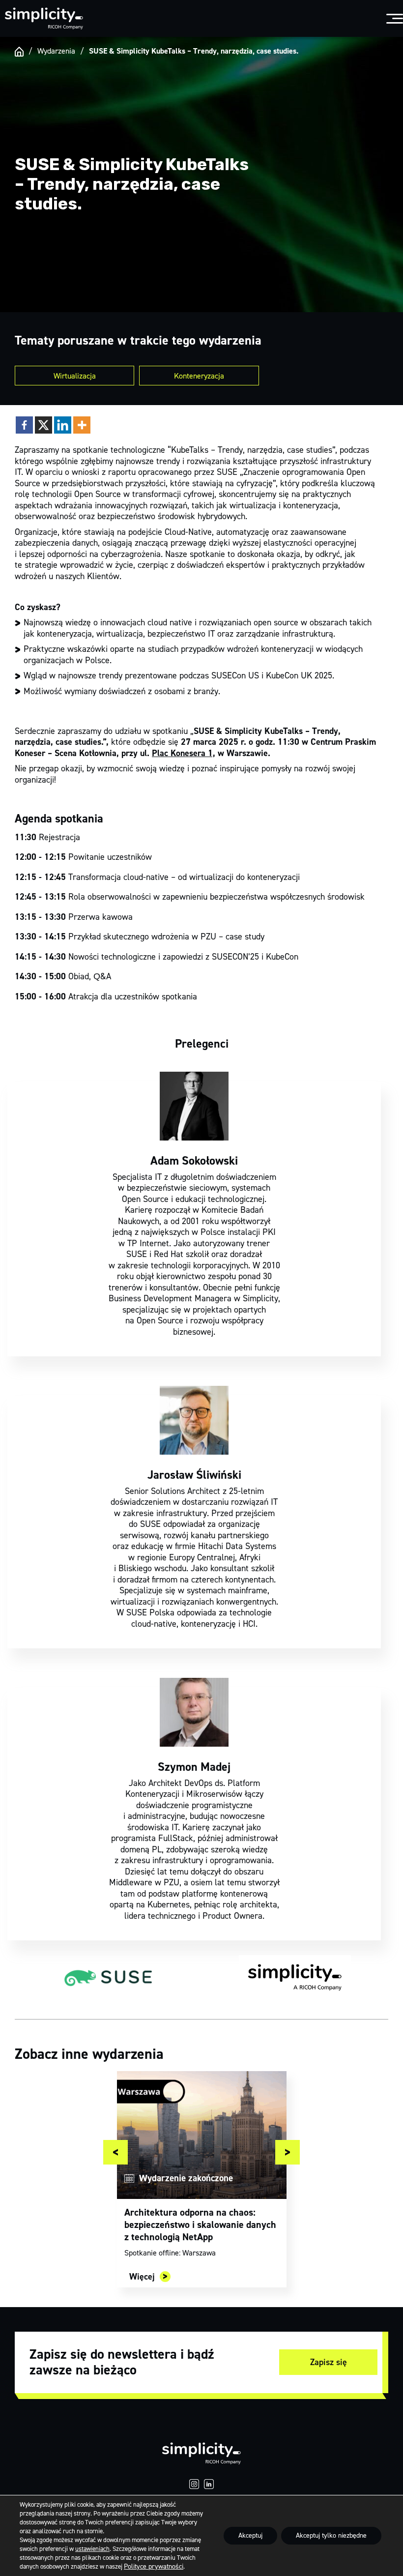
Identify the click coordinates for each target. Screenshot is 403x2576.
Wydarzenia (56, 51)
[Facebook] (24, 425)
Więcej (142, 2277)
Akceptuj (250, 2535)
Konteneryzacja (199, 376)
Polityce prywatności (154, 2566)
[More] (82, 425)
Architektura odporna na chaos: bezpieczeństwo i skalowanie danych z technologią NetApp (200, 2225)
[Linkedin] (63, 425)
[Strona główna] (19, 52)
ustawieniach (92, 2549)
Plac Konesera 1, (184, 753)
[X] (43, 425)
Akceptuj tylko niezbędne (331, 2535)
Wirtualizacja (75, 376)
